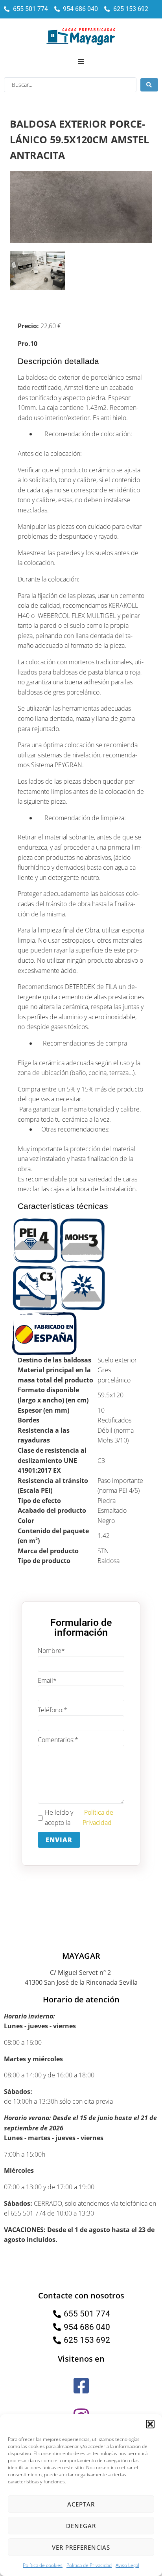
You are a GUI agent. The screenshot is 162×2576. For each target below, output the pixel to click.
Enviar (59, 1840)
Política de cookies (43, 2565)
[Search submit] (149, 85)
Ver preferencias (81, 2547)
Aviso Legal (127, 2565)
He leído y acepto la (79, 1817)
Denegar (81, 2526)
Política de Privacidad (89, 2565)
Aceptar (81, 2504)
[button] (150, 2424)
